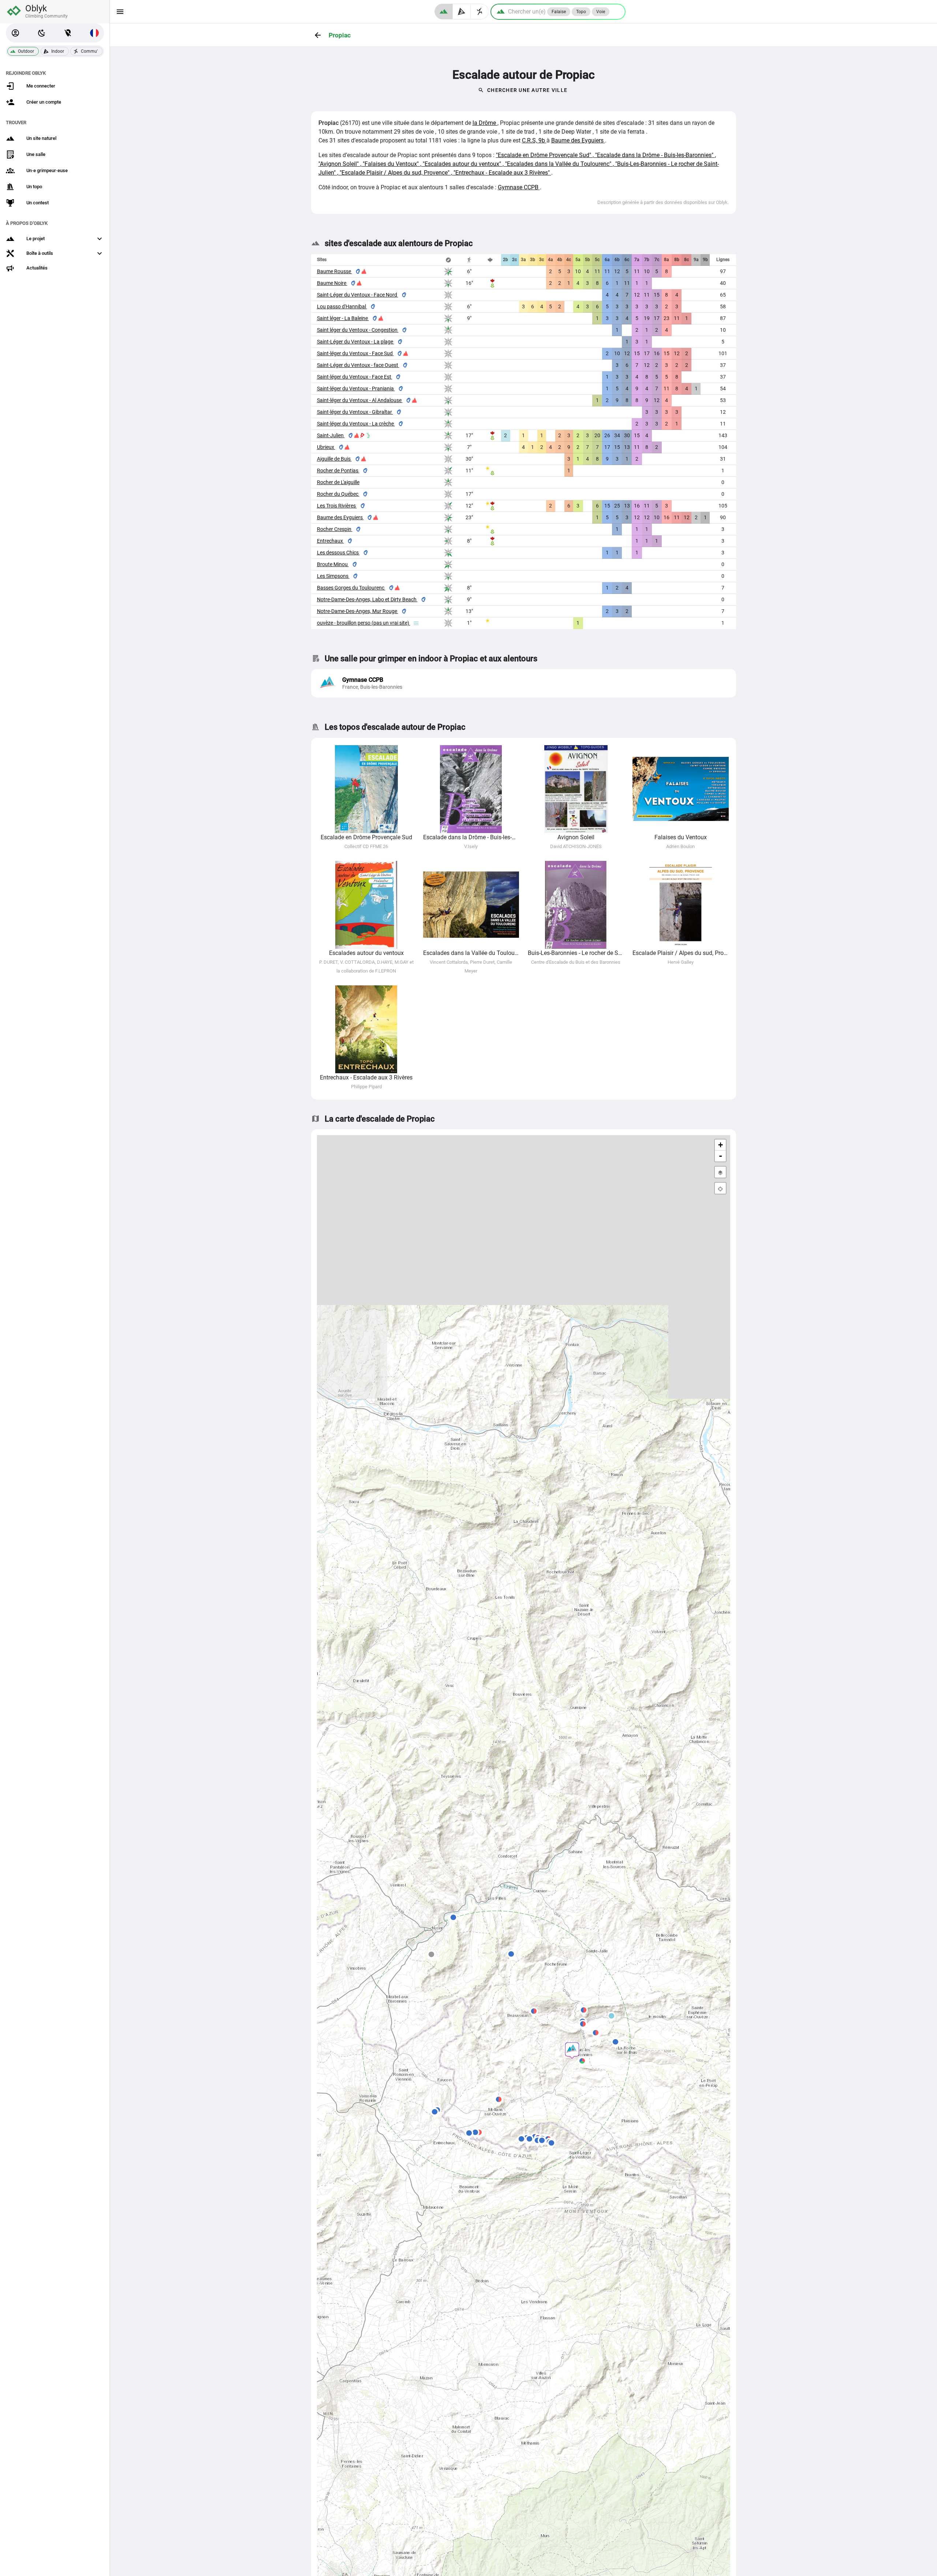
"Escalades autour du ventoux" (463, 164)
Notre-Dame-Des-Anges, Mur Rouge (358, 611)
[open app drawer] (120, 12)
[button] (15, 33)
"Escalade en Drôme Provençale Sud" (544, 155)
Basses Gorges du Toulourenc (351, 588)
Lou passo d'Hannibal (342, 306)
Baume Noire (332, 283)
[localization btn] (68, 33)
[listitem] (524, 683)
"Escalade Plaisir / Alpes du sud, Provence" (395, 173)
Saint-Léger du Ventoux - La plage (356, 342)
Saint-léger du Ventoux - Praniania (356, 389)
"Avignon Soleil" (339, 164)
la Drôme (485, 123)
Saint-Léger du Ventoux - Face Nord (358, 295)
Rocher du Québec (338, 494)
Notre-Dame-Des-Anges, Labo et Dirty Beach (367, 599)
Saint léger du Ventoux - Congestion (358, 330)
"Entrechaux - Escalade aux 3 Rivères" (502, 173)
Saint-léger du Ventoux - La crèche (356, 424)
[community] (480, 12)
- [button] (721, 1156)
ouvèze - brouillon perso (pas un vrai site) (364, 623)
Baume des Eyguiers (578, 140)
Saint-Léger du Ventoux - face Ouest (358, 365)
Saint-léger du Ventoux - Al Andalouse (360, 400)
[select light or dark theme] (42, 33)
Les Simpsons (333, 576)
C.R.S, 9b (534, 140)
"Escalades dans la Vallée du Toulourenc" (559, 164)
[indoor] (462, 12)
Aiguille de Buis (334, 459)
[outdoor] (444, 12)
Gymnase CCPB (519, 187)
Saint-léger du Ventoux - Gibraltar (355, 412)
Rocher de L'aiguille (338, 482)
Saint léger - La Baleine (343, 318)
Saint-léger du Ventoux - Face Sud (355, 353)
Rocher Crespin (335, 529)
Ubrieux (326, 447)
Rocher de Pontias (338, 471)
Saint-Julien (331, 435)
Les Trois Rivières (337, 506)
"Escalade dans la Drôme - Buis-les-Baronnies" (655, 155)
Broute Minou (333, 564)
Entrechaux (331, 541)
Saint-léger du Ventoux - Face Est (355, 377)
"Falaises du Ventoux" (391, 164)
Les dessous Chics (338, 553)
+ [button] (721, 1145)
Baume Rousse (335, 271)
